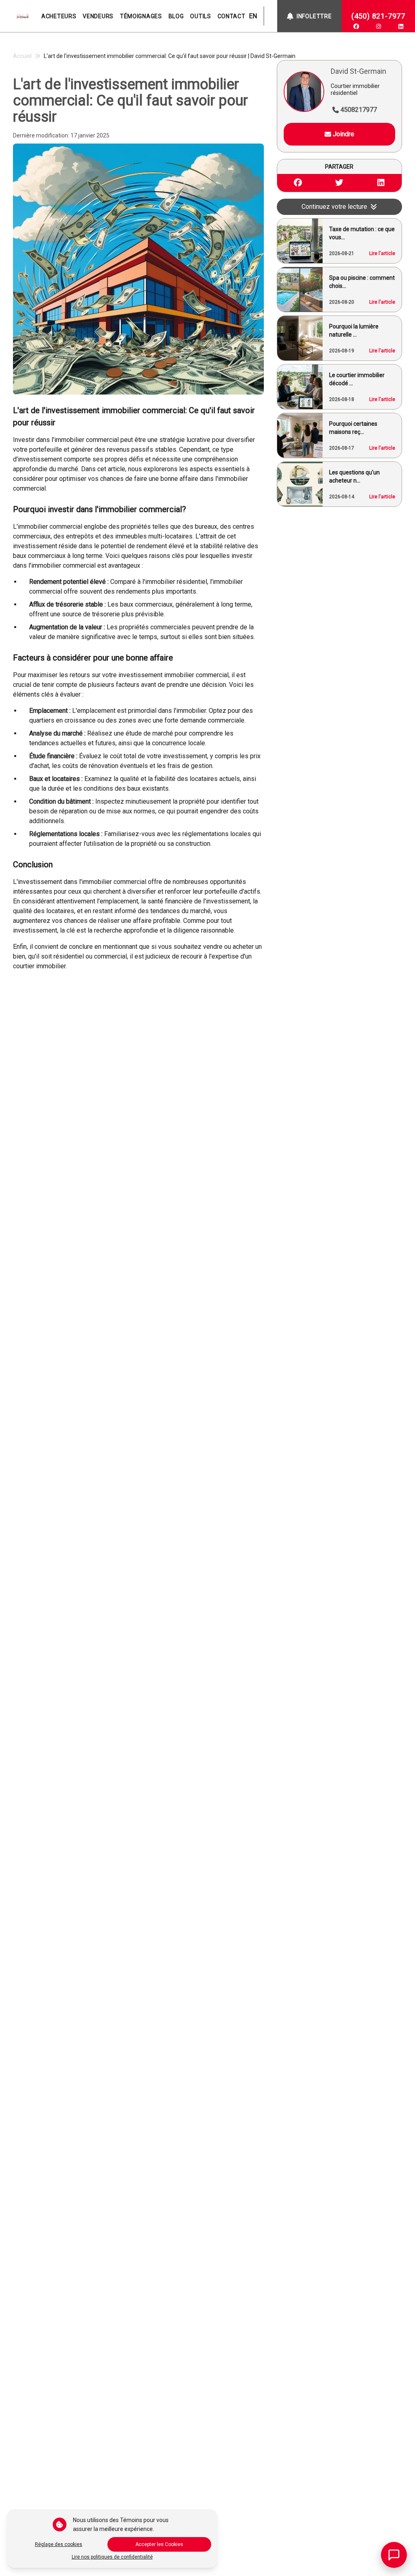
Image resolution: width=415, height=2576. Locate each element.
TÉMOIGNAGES (141, 16)
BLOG (176, 16)
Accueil (22, 56)
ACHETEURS (59, 16)
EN (253, 16)
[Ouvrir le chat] (394, 2555)
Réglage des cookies (59, 2544)
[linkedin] (401, 26)
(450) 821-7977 (378, 16)
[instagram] (379, 26)
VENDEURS (98, 16)
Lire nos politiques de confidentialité (112, 2557)
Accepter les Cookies (159, 2544)
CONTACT (232, 16)
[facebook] (356, 26)
